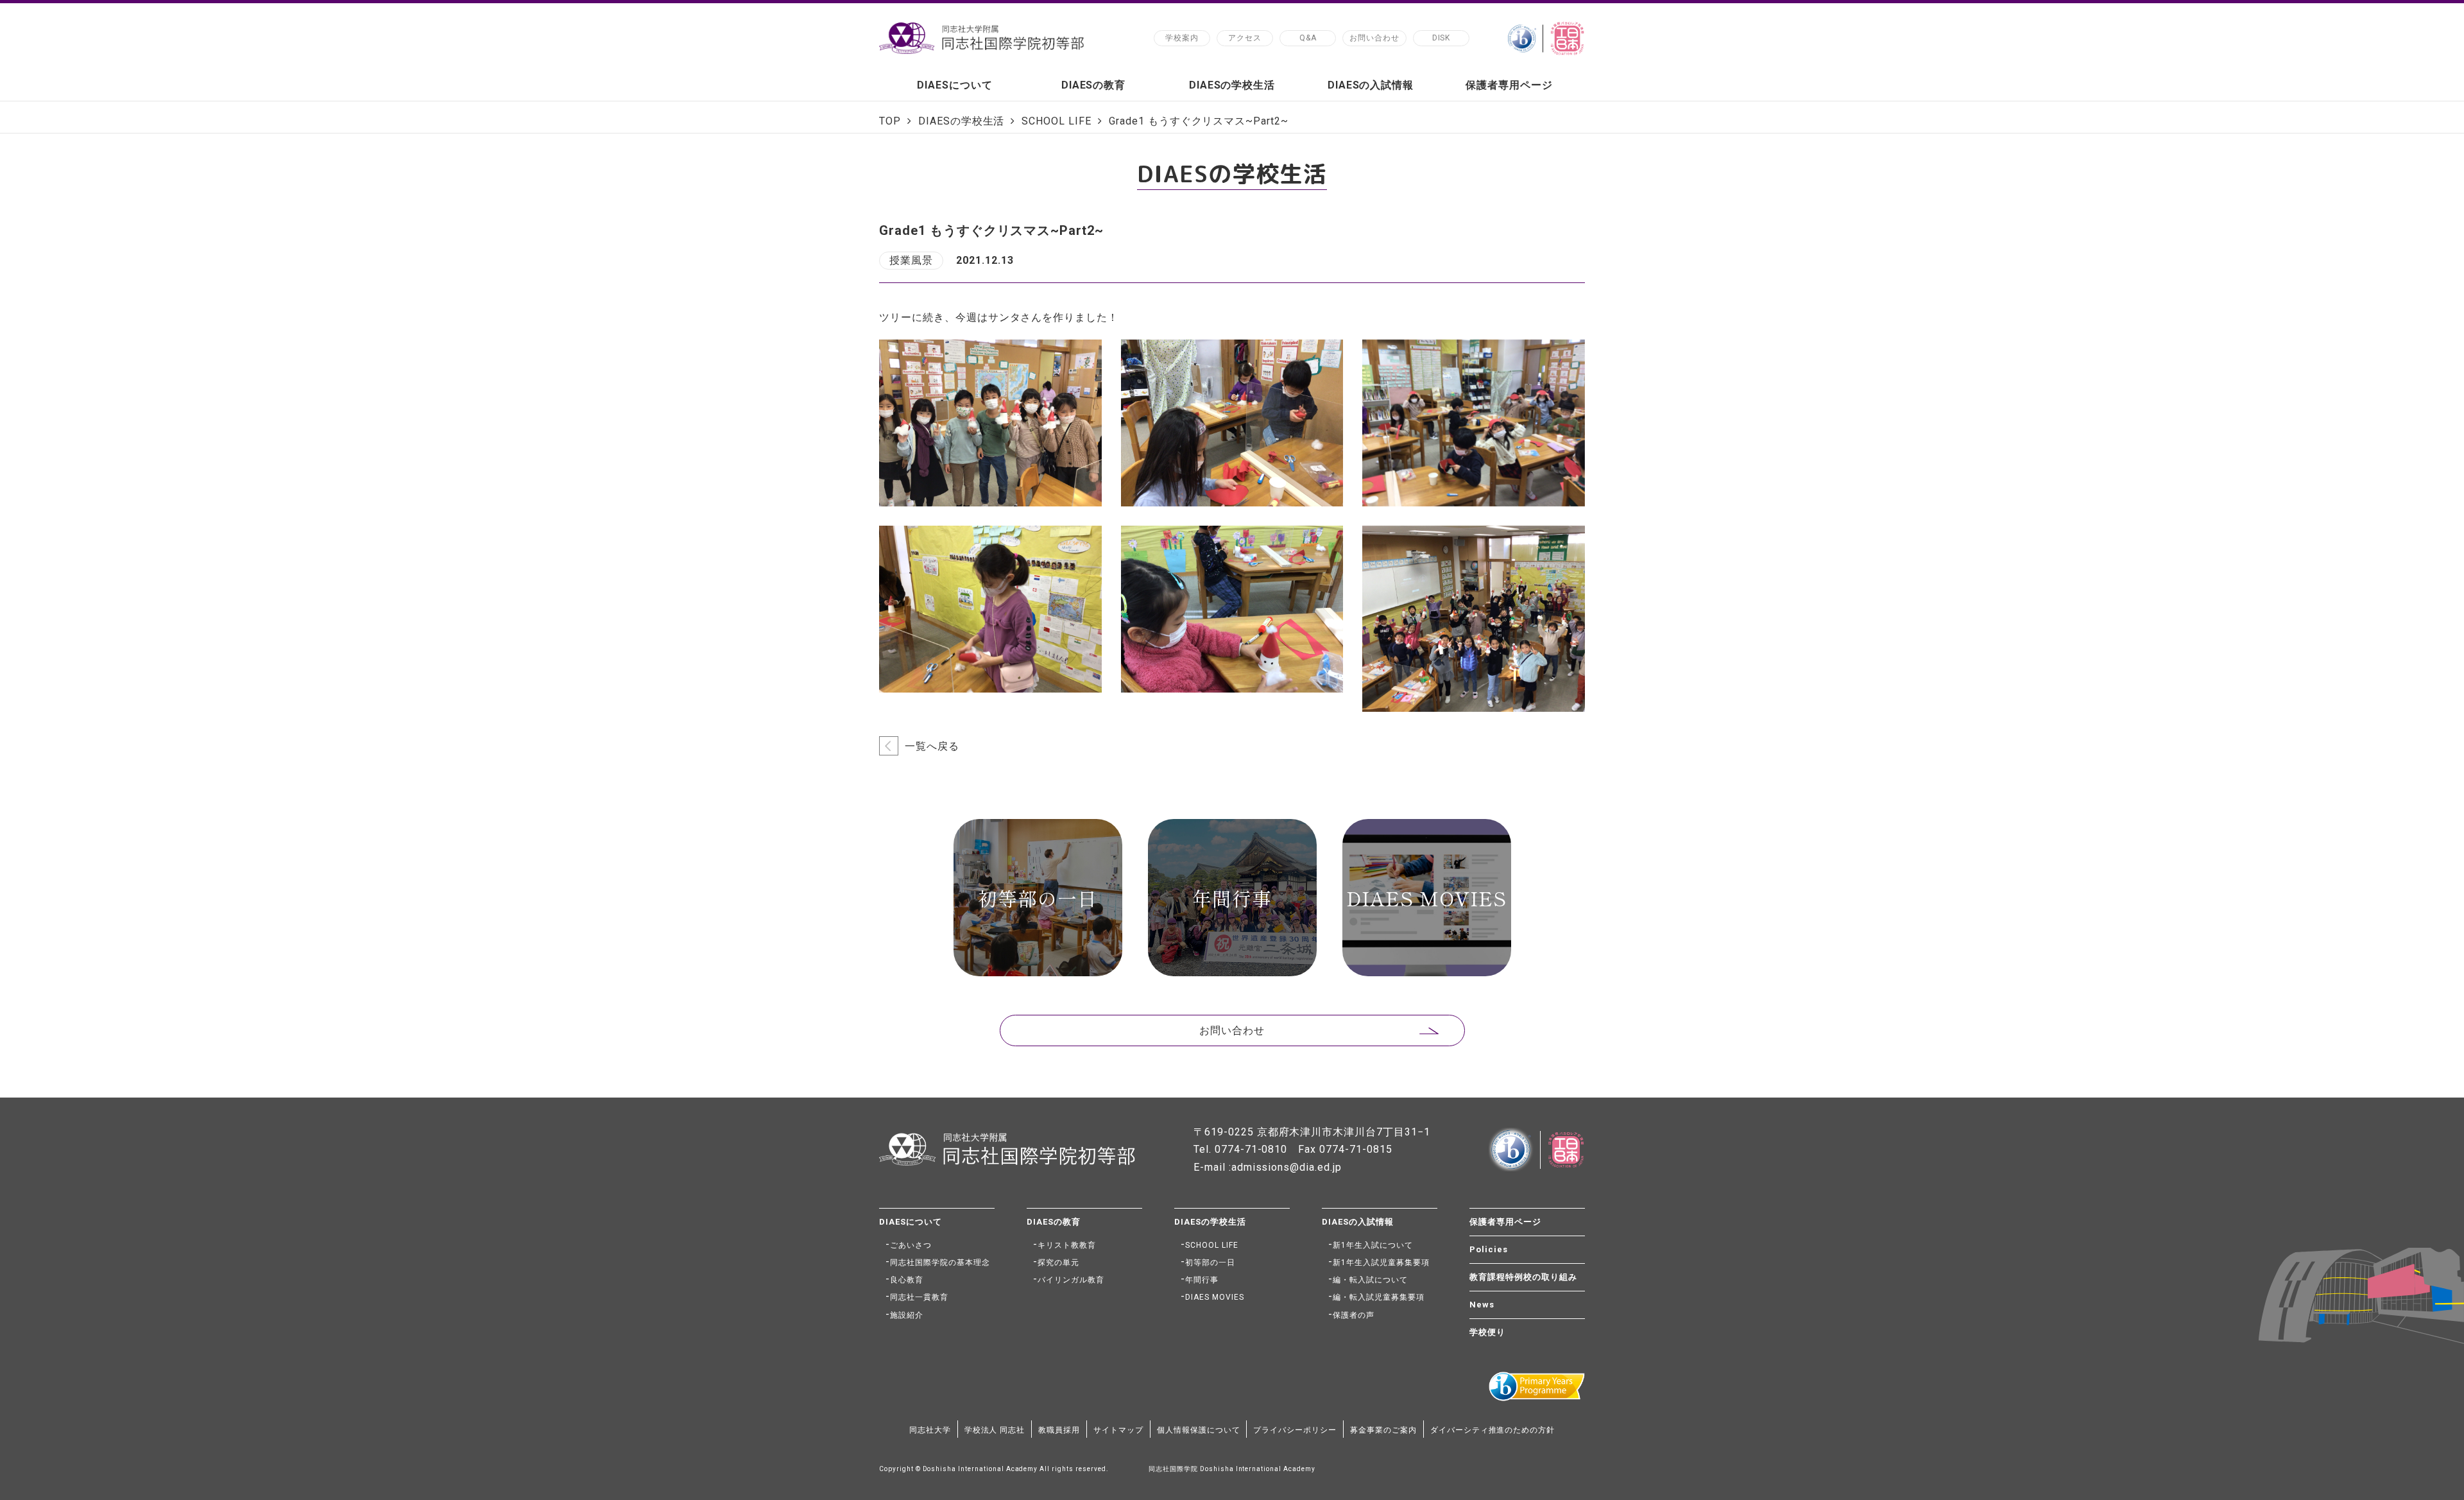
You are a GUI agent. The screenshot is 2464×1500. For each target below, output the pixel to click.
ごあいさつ (911, 1245)
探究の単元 (1058, 1263)
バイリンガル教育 (1071, 1280)
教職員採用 (1059, 1430)
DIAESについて (955, 85)
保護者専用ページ (1509, 85)
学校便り (1487, 1332)
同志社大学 (930, 1430)
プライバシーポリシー (1295, 1430)
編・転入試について (1370, 1280)
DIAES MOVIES (1215, 1297)
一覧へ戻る (932, 746)
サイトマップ (1118, 1430)
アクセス (1245, 38)
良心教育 (907, 1280)
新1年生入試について (1373, 1245)
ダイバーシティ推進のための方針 (1493, 1430)
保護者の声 (1354, 1315)
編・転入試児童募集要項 (1379, 1297)
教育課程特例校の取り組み (1523, 1277)
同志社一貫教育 (919, 1297)
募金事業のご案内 (1383, 1430)
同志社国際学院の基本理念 (940, 1263)
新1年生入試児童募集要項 (1381, 1263)
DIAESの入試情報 (1371, 85)
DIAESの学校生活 (1232, 85)
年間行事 (1202, 1280)
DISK (1442, 38)
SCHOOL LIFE (1212, 1245)
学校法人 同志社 (995, 1430)
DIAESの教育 (1094, 85)
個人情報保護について (1199, 1430)
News (1482, 1305)
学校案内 (1182, 38)
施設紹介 (907, 1315)
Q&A (1308, 38)
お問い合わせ (1374, 38)
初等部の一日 (1210, 1263)
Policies (1489, 1249)
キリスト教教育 (1067, 1245)
